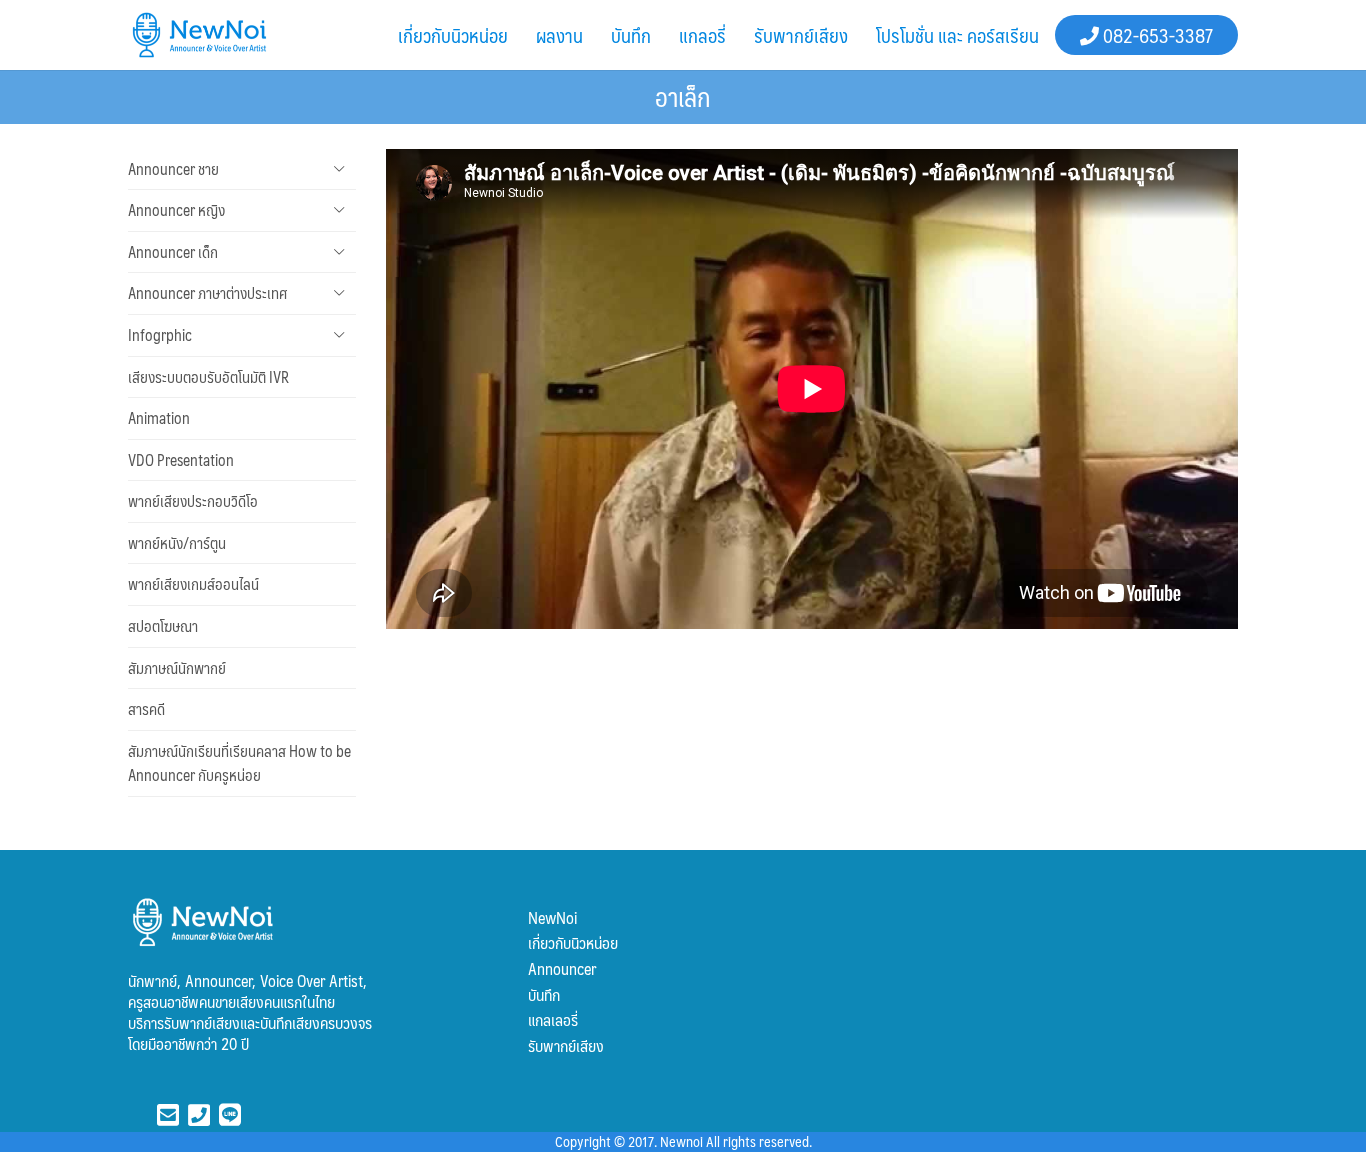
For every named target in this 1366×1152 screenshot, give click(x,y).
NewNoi (552, 917)
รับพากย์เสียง (801, 35)
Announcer (562, 968)
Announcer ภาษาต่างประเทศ (207, 293)
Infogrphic (160, 335)
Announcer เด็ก (173, 252)
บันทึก (631, 35)
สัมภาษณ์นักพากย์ (177, 668)
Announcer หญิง (176, 210)
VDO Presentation (181, 460)
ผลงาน (559, 35)
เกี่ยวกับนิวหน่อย (453, 35)
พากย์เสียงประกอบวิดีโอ (193, 501)
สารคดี (146, 709)
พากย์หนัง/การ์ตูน (177, 543)
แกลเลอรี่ (553, 1019)
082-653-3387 (1156, 35)
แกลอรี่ (702, 35)
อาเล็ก (683, 96)
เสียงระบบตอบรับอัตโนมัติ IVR (208, 377)
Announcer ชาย (173, 169)
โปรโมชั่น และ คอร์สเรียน (957, 35)
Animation (159, 418)
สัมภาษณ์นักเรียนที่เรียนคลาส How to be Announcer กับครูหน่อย (239, 763)
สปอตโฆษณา (163, 626)
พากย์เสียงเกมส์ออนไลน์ (193, 584)
